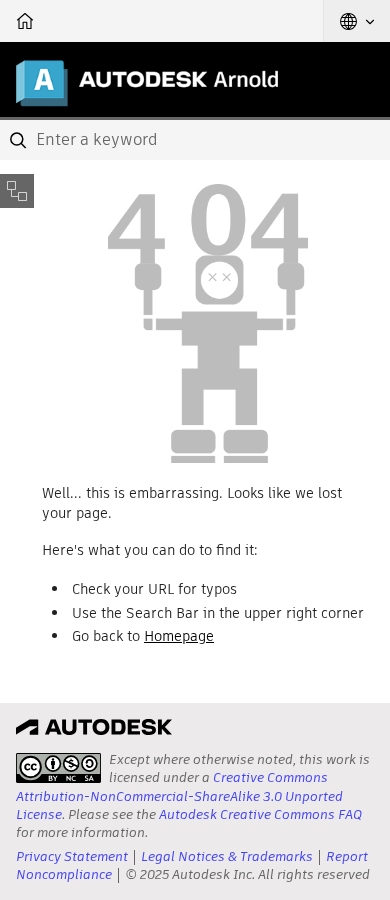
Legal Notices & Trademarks (227, 856)
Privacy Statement (72, 856)
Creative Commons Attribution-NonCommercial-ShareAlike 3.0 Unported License (179, 795)
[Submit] (20, 140)
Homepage (179, 636)
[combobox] (195, 140)
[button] (357, 21)
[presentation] (58, 768)
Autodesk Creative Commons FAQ (260, 814)
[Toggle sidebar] (17, 191)
